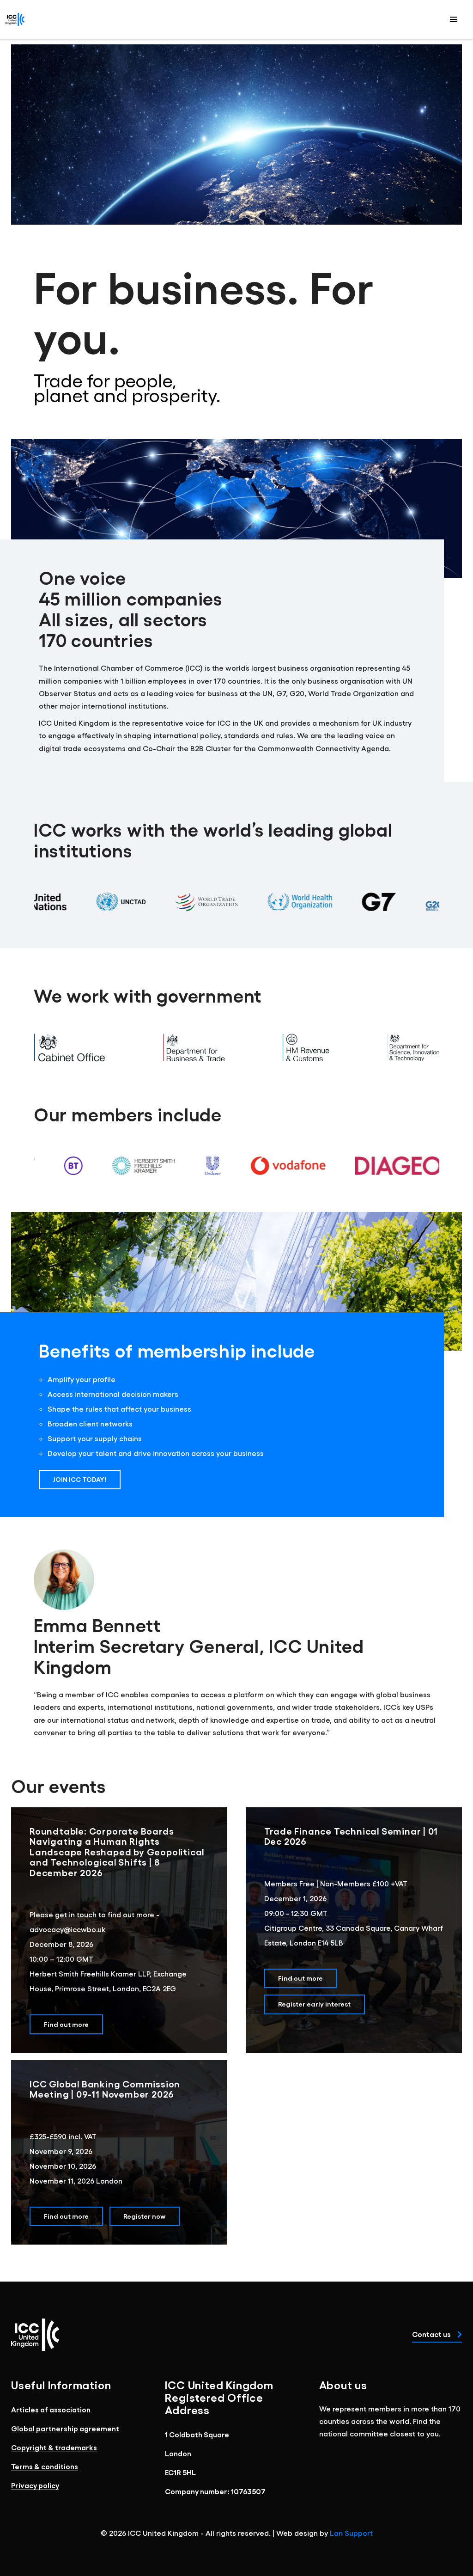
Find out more (66, 2024)
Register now (144, 2216)
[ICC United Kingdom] (15, 19)
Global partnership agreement (65, 2428)
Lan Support (351, 2533)
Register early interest (314, 2004)
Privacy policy (35, 2485)
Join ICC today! (80, 1479)
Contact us (432, 2334)
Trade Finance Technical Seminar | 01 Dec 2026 (351, 1836)
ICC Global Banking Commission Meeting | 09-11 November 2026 (105, 2089)
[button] (454, 19)
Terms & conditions (45, 2466)
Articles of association (51, 2409)
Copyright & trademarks (54, 2447)
